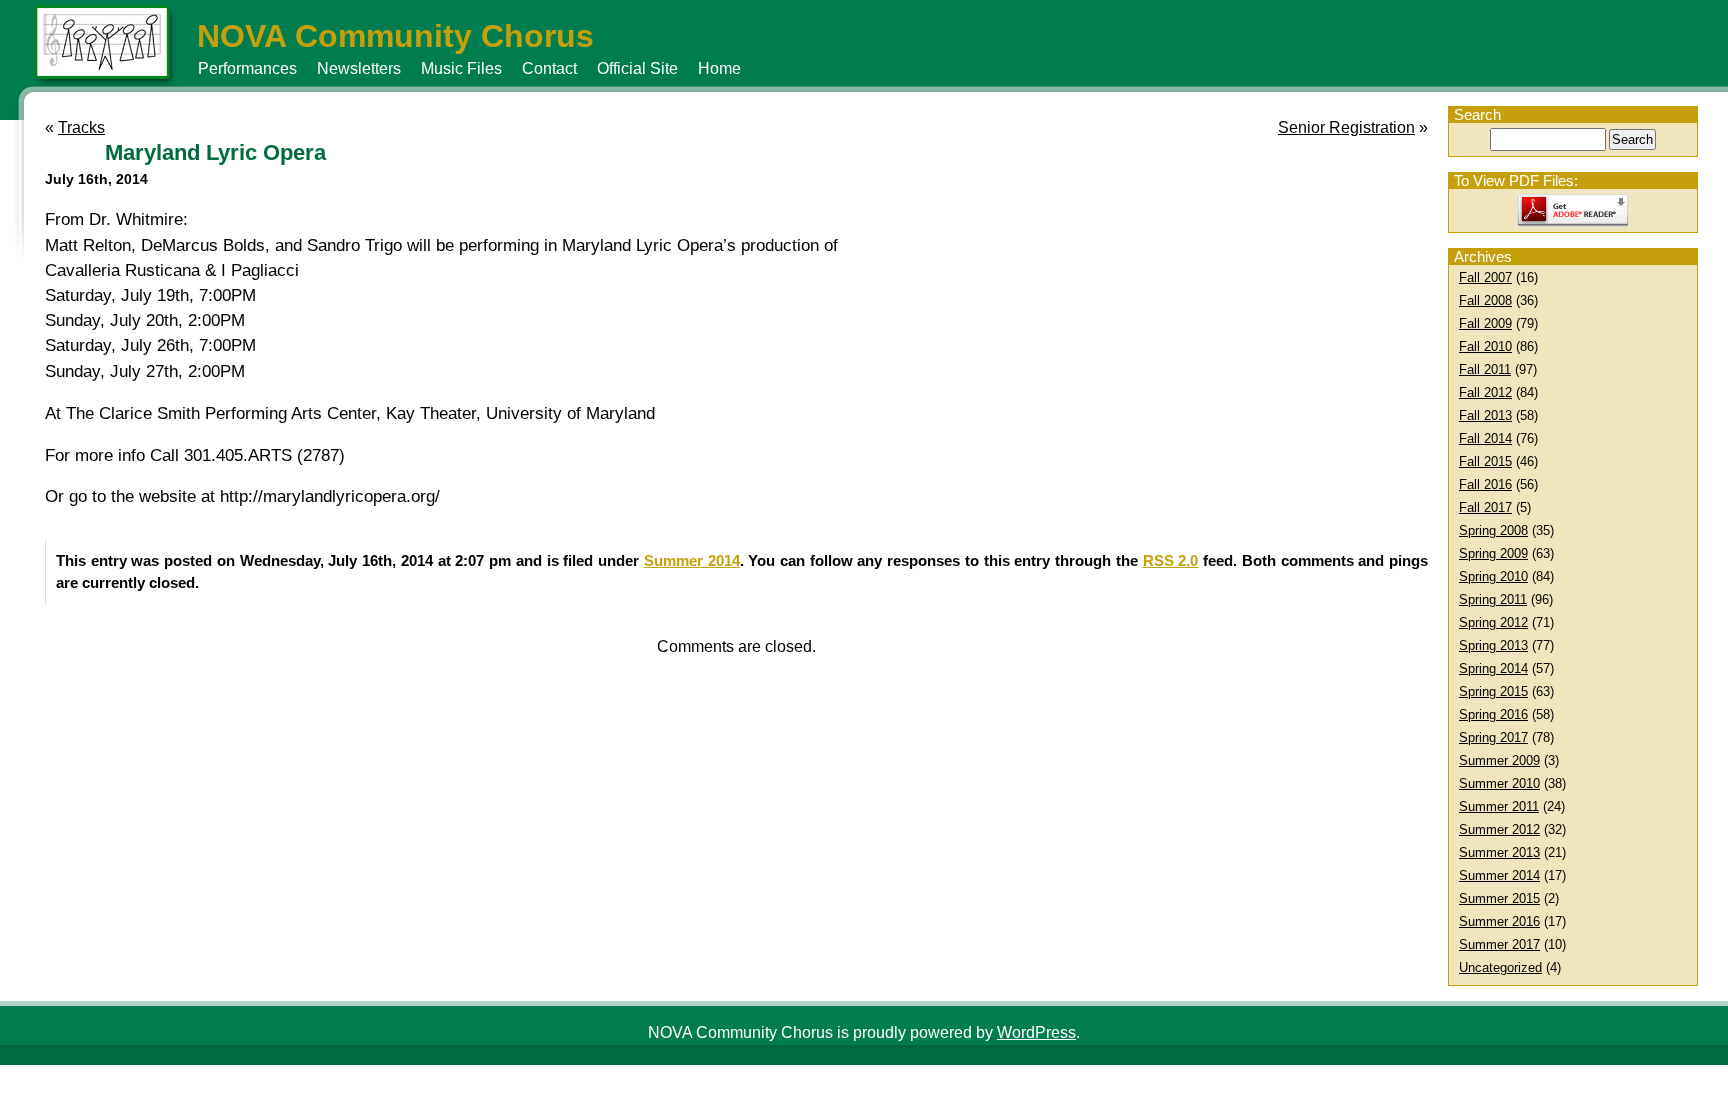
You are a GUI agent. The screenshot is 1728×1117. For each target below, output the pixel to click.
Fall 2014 (1485, 438)
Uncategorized (1500, 967)
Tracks (81, 127)
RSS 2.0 (1171, 560)
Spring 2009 (1493, 553)
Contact (549, 68)
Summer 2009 (1499, 760)
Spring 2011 (1493, 599)
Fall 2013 (1485, 415)
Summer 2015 (1499, 898)
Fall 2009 (1485, 323)
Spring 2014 (1493, 668)
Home (719, 68)
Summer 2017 (1499, 944)
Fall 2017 (1485, 507)
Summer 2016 (1499, 921)
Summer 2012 (1499, 829)
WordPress (1036, 1032)
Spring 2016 (1493, 714)
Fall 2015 (1485, 461)
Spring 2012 (1493, 622)
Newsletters (359, 68)
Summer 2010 (1499, 783)
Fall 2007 (1485, 277)
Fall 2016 (1485, 484)
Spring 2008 (1493, 530)
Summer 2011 (1499, 806)
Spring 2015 (1493, 691)
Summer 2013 (1499, 852)
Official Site (637, 68)
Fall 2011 (1485, 369)
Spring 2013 (1493, 645)
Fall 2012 (1485, 392)
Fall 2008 (1485, 300)
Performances (247, 68)
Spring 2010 (1493, 576)
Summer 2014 (1499, 875)
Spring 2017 (1493, 737)
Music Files (461, 68)
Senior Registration (1346, 127)
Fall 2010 (1485, 346)
